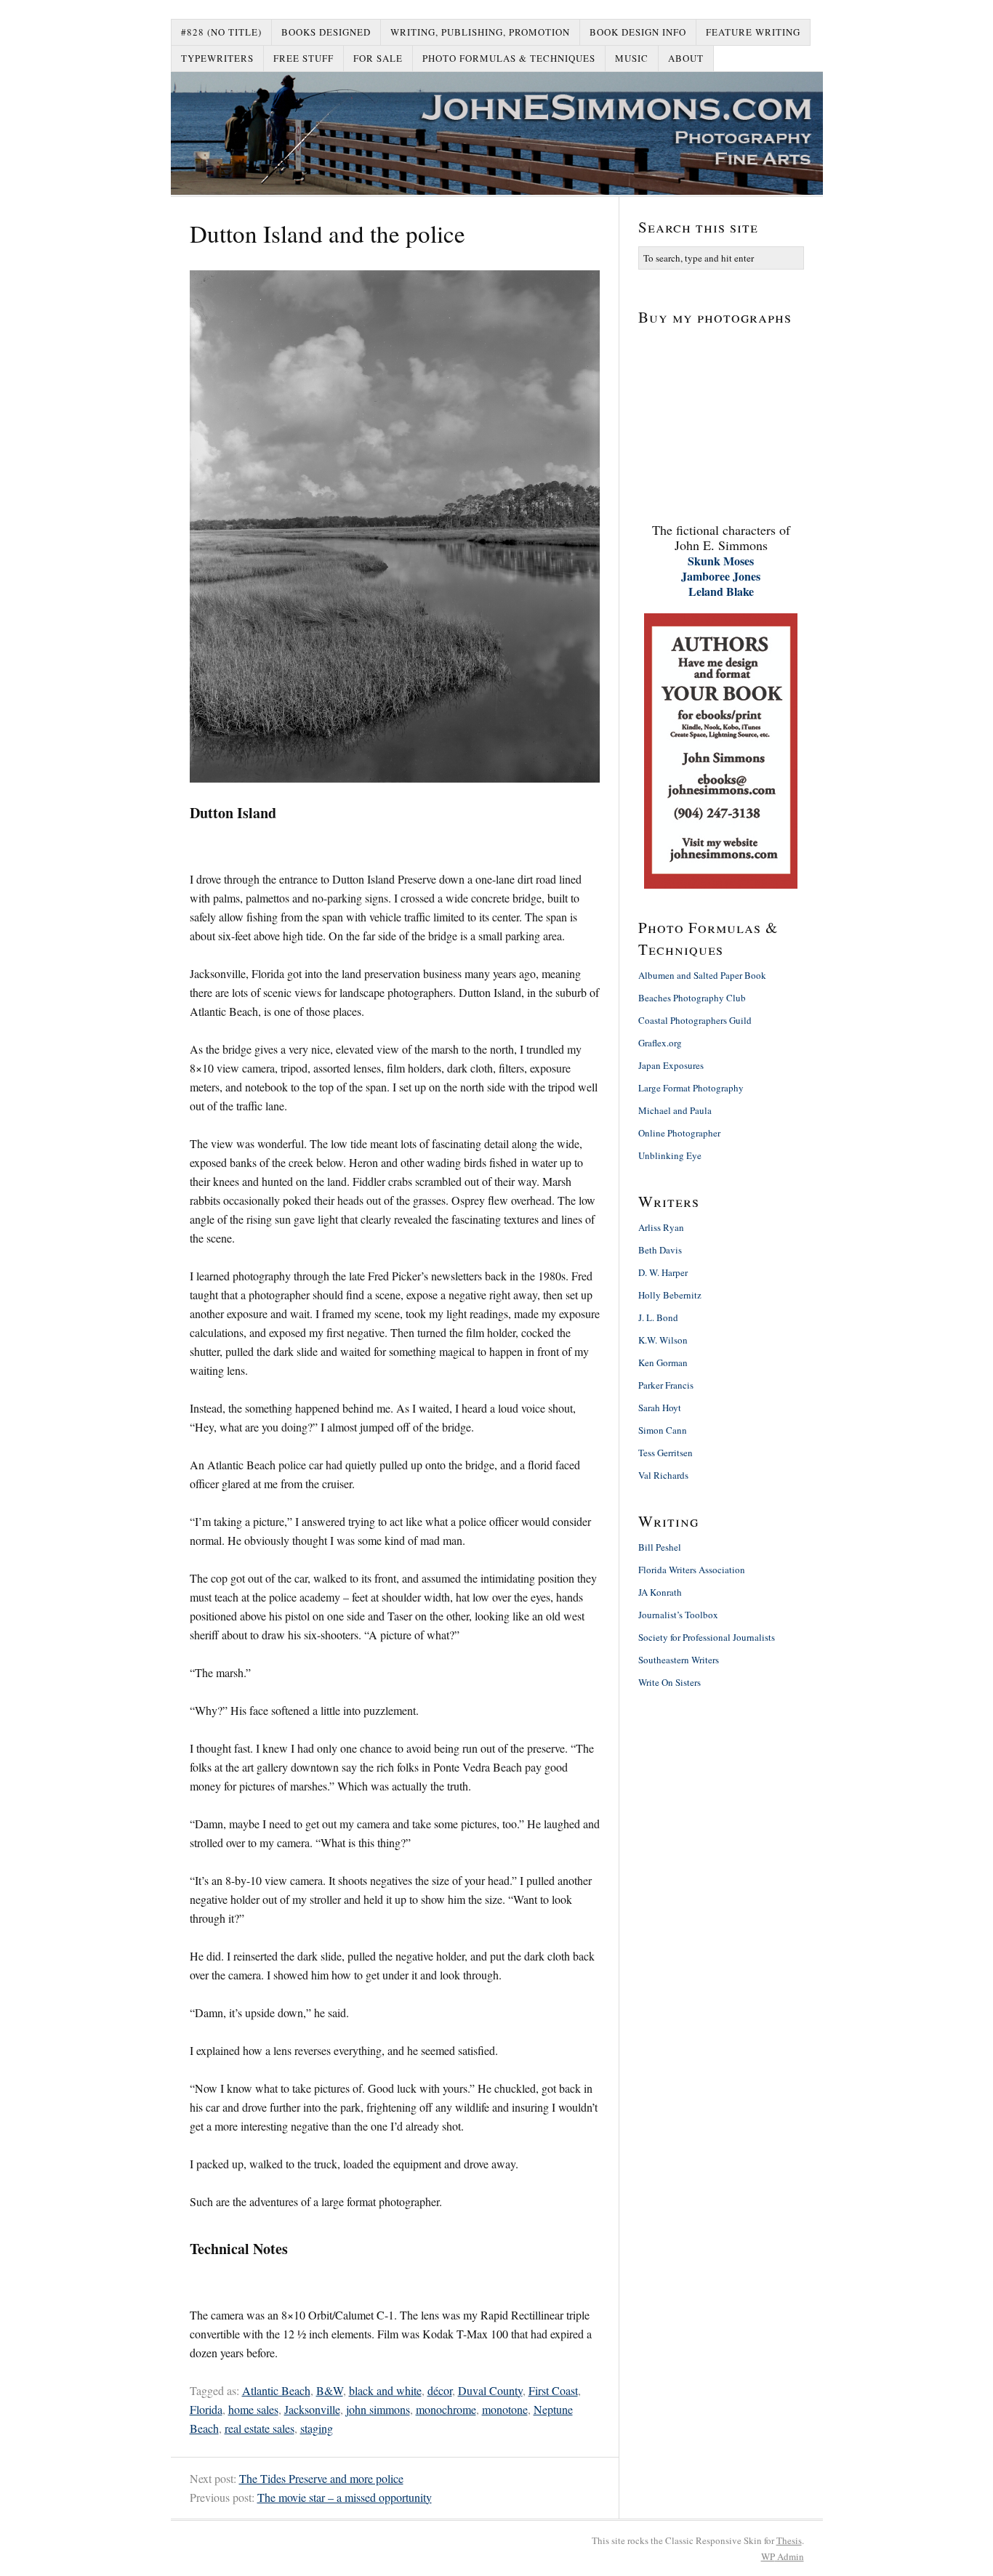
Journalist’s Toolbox (678, 1615)
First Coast (553, 2390)
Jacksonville (312, 2409)
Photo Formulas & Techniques (509, 58)
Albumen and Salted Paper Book (702, 975)
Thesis (789, 2540)
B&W (330, 2390)
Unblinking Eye (670, 1155)
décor (440, 2390)
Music (632, 58)
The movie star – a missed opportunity (345, 2497)
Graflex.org (660, 1043)
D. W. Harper (663, 1272)
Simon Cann (663, 1430)
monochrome (446, 2409)
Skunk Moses (721, 561)
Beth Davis (660, 1250)
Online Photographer (679, 1133)
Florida (206, 2409)
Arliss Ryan (661, 1227)
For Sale (378, 58)
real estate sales (260, 2428)
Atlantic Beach (276, 2390)
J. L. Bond (658, 1317)
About (686, 58)
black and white (385, 2390)
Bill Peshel (660, 1547)
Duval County (490, 2390)
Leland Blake (721, 591)
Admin (783, 2556)
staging (317, 2428)
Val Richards (663, 1475)
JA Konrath (660, 1592)
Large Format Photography (691, 1088)
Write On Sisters (670, 1682)
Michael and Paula (675, 1110)
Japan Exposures (671, 1065)
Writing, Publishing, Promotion (480, 32)
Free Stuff (303, 58)
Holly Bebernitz (670, 1295)
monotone (505, 2409)
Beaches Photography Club (692, 998)
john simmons (378, 2409)
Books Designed (326, 32)
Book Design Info (638, 32)
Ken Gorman (663, 1362)
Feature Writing (753, 32)
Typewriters (217, 58)
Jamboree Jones (721, 576)
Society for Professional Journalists (707, 1637)
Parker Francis (666, 1385)
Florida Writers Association (692, 1570)
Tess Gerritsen (666, 1453)
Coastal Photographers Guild (695, 1020)
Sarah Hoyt (660, 1408)
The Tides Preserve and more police (321, 2478)
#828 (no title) (221, 32)
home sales (253, 2409)
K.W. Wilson (663, 1340)
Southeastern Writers (679, 1660)
